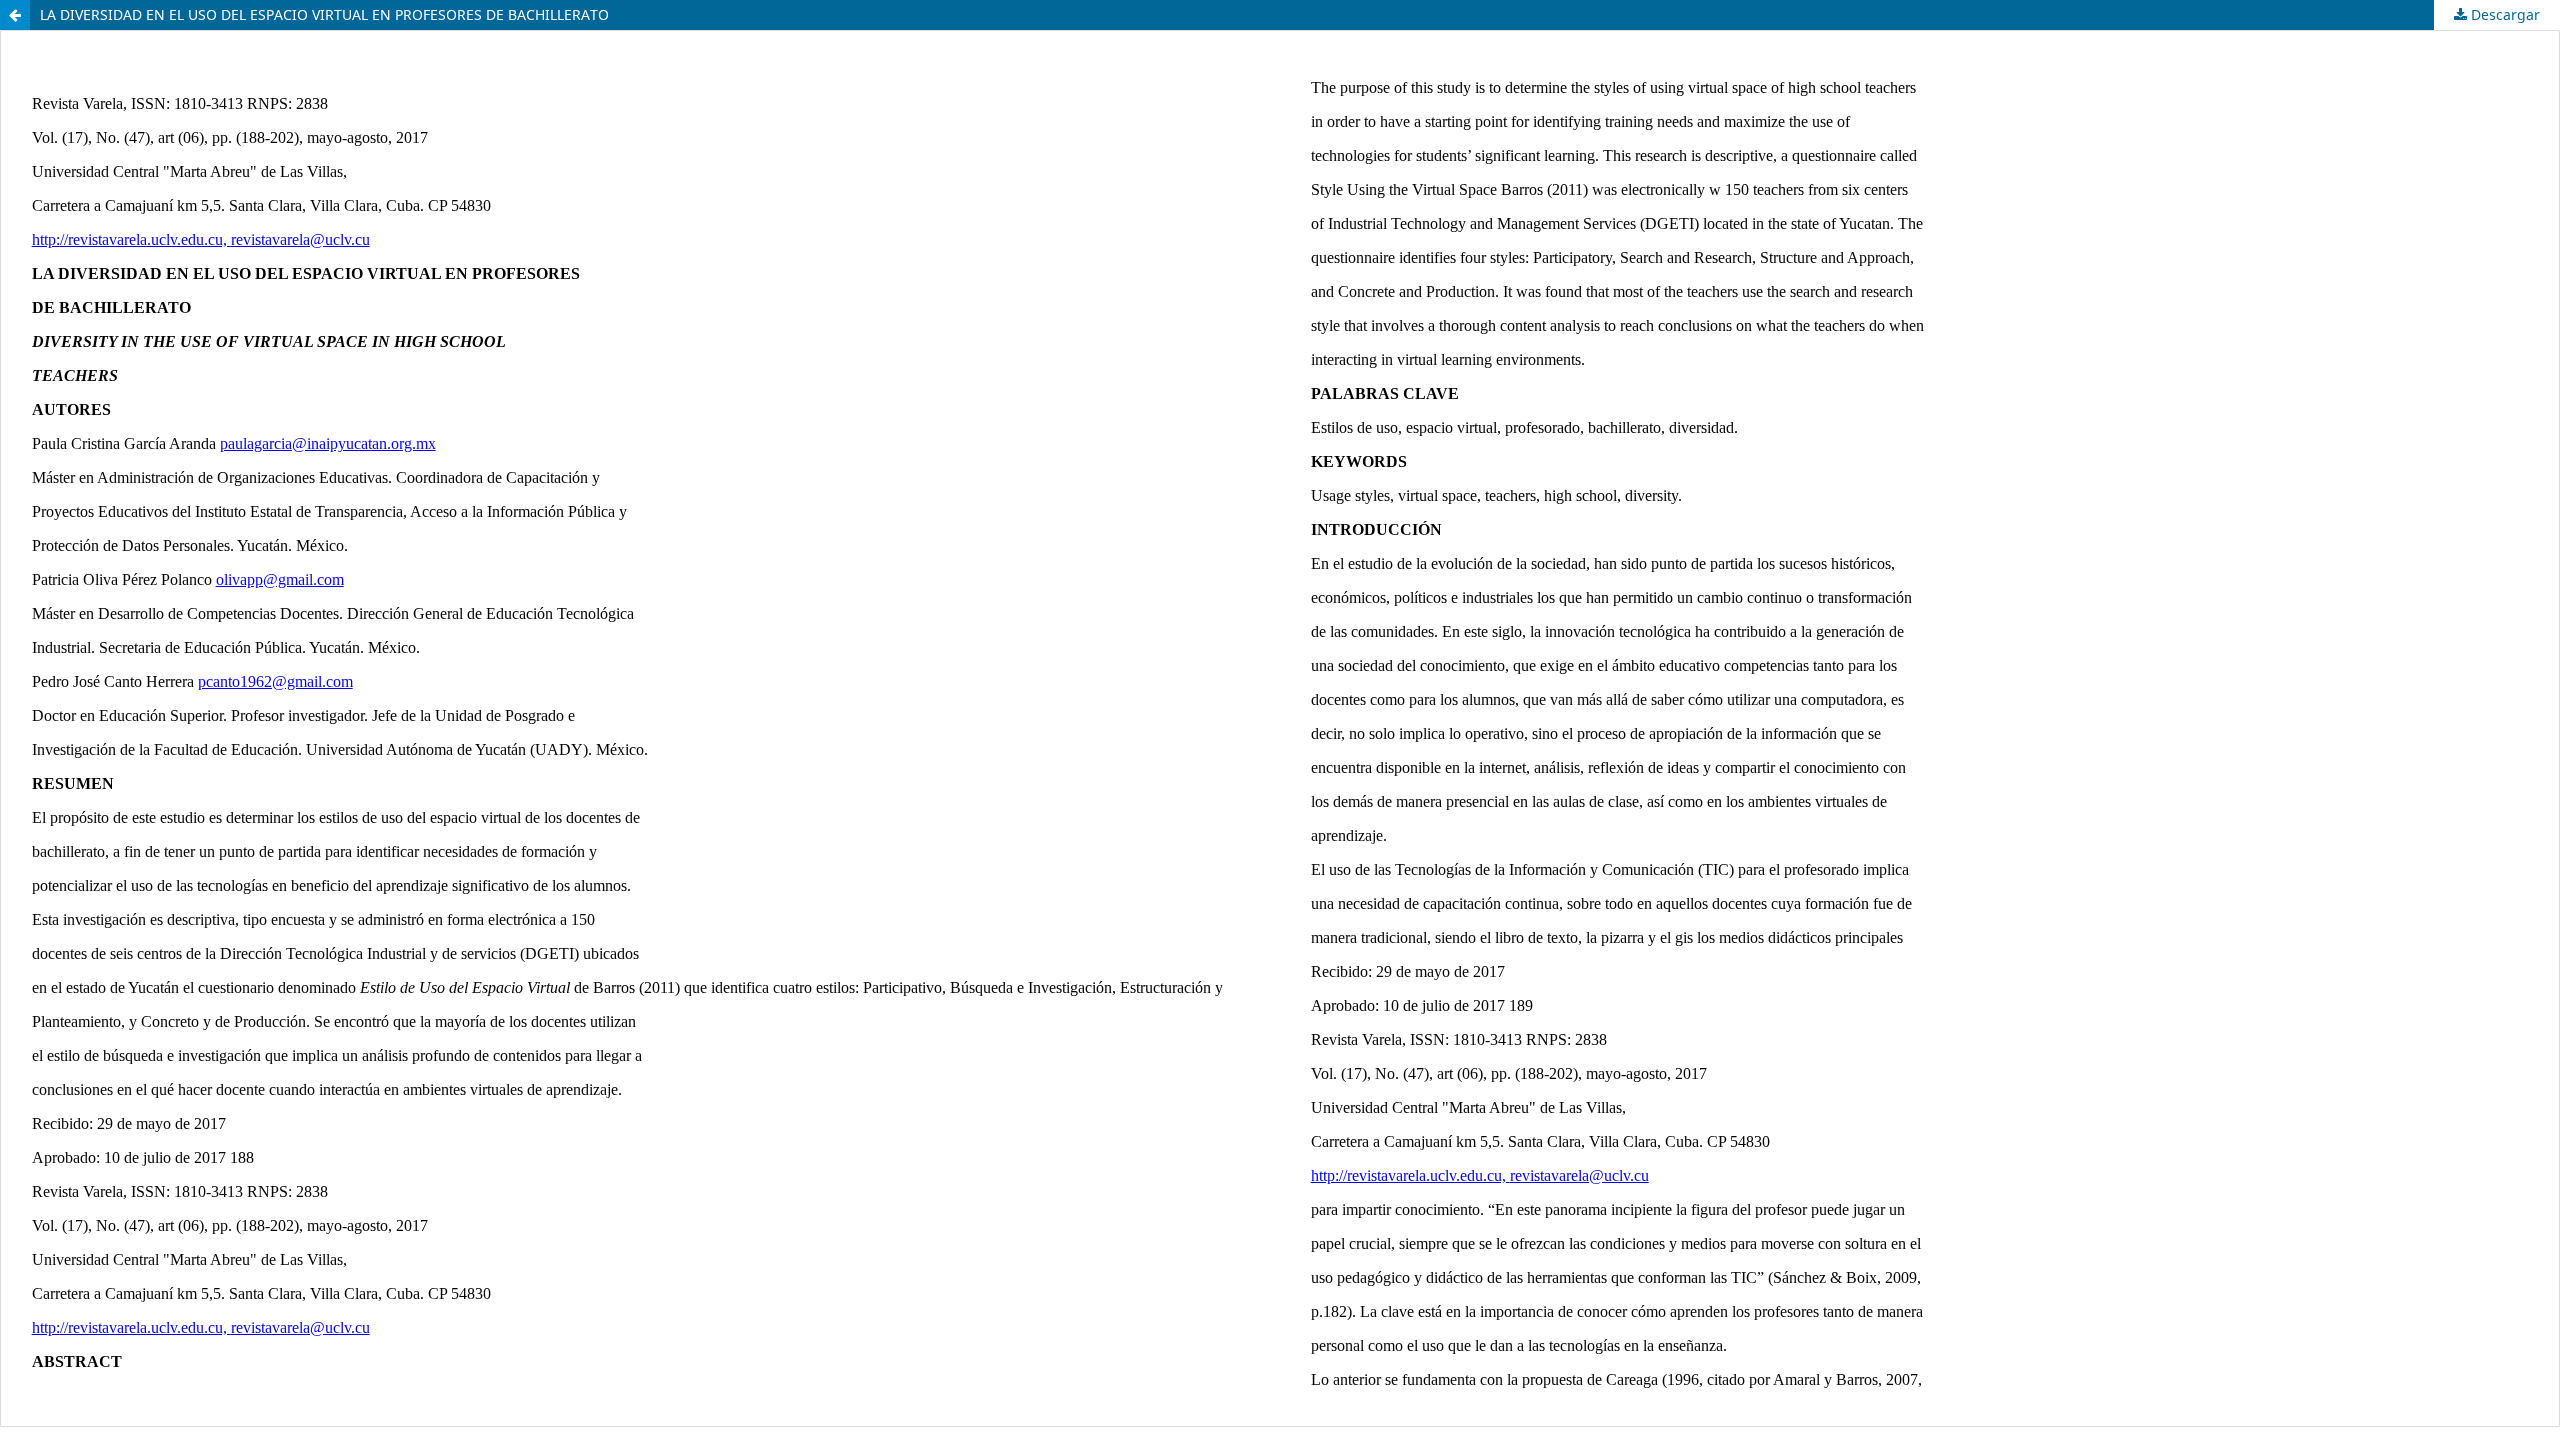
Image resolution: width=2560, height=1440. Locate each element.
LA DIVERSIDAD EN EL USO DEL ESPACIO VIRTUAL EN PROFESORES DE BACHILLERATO (324, 14)
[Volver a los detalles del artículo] (15, 15)
